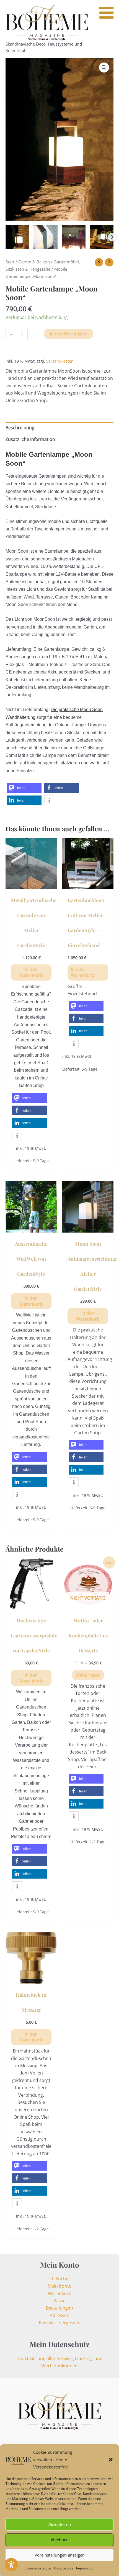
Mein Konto (60, 2286)
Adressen (60, 2315)
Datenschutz (64, 2568)
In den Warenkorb (69, 334)
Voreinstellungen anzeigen (60, 2555)
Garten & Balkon (34, 262)
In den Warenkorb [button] (31, 972)
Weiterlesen (88, 1675)
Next (112, 237)
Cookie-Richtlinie (38, 2568)
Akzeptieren (60, 2524)
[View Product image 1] (17, 237)
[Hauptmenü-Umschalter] (109, 29)
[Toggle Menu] (106, 13)
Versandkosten (60, 361)
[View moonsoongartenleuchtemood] (102, 237)
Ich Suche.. (59, 2279)
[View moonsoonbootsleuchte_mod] (74, 237)
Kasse (59, 2301)
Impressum (85, 2568)
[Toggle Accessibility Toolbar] (11, 2565)
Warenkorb (60, 2293)
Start (10, 262)
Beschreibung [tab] (20, 428)
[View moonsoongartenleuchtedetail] (45, 237)
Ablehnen (60, 2540)
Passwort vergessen (60, 2323)
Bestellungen (59, 2308)
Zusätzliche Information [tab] (30, 439)
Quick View (31, 884)
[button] (111, 2460)
